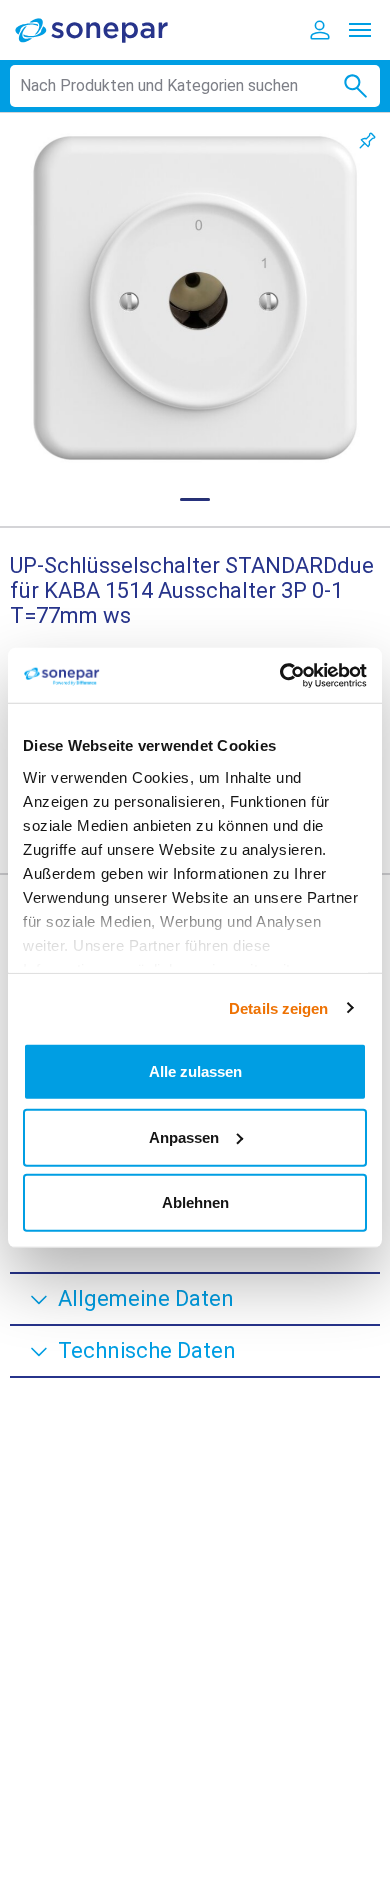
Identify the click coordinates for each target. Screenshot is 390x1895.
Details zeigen (278, 1007)
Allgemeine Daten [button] (146, 1298)
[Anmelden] (320, 30)
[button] (195, 298)
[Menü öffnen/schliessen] (360, 30)
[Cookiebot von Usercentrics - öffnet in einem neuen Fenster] (280, 675)
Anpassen (184, 1136)
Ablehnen (195, 1202)
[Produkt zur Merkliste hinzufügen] (367, 140)
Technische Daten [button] (147, 1350)
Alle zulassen (195, 1071)
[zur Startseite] (105, 29)
